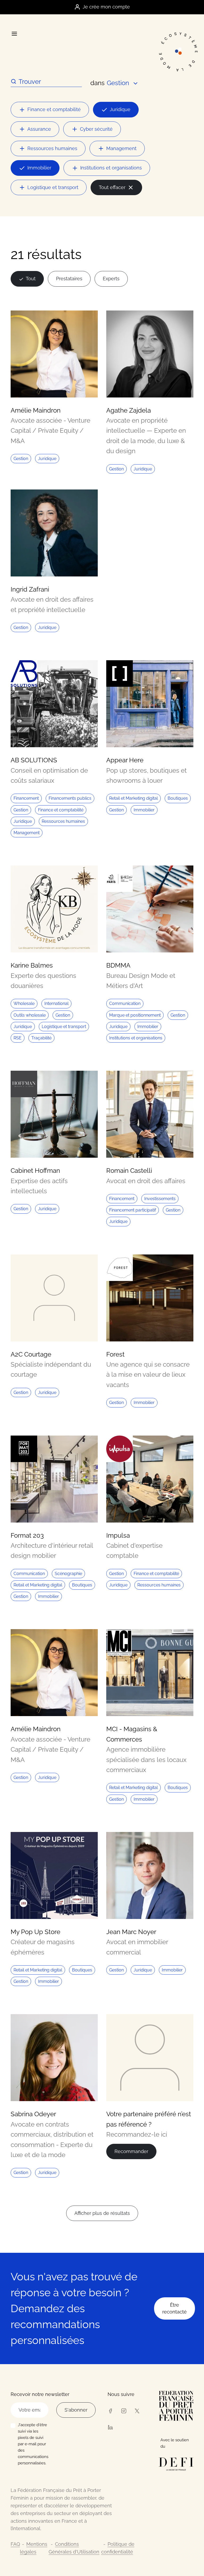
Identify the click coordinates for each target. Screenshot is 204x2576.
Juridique (120, 109)
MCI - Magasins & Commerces (132, 1734)
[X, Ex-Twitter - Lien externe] (137, 2411)
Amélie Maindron (36, 410)
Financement (26, 798)
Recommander (131, 2151)
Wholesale (24, 1003)
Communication (125, 1003)
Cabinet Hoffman (35, 1171)
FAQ (15, 2544)
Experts (111, 279)
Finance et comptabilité (54, 109)
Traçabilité (41, 1038)
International (56, 1003)
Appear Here (125, 760)
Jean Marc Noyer (131, 1932)
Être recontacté (175, 2308)
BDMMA (118, 965)
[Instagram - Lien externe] (124, 2411)
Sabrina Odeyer (33, 2114)
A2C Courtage (31, 1354)
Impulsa (118, 1535)
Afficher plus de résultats (102, 2213)
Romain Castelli (129, 1171)
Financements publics (70, 798)
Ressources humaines (52, 148)
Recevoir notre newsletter (40, 2394)
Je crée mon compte (106, 7)
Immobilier (39, 168)
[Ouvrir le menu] (14, 34)
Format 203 (27, 1535)
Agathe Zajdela (129, 410)
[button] (123, 83)
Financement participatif (133, 1210)
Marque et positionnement (135, 1015)
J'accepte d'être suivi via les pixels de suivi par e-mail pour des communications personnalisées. (33, 2444)
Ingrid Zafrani (30, 589)
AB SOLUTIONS (34, 760)
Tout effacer (112, 187)
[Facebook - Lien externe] (110, 2411)
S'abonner (76, 2410)
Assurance (39, 129)
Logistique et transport (53, 187)
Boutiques (178, 798)
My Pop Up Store (35, 1932)
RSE (18, 1038)
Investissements (160, 1199)
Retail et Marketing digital (133, 798)
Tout (31, 279)
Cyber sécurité (96, 129)
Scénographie (68, 1574)
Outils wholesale (30, 1015)
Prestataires (69, 279)
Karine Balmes (32, 965)
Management (121, 148)
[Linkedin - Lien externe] (110, 2427)
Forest (115, 1354)
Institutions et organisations (111, 168)
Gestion (21, 459)
